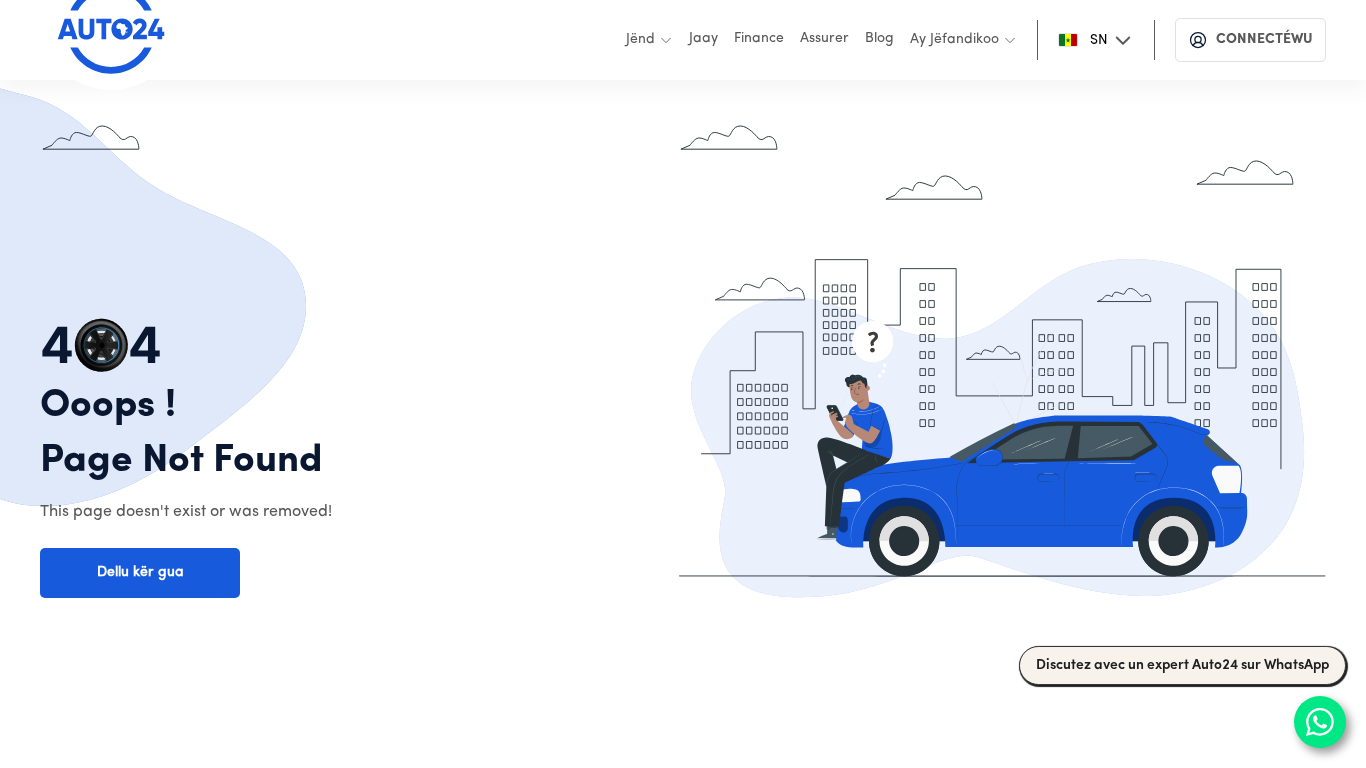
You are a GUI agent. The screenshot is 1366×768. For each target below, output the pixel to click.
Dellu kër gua (140, 572)
